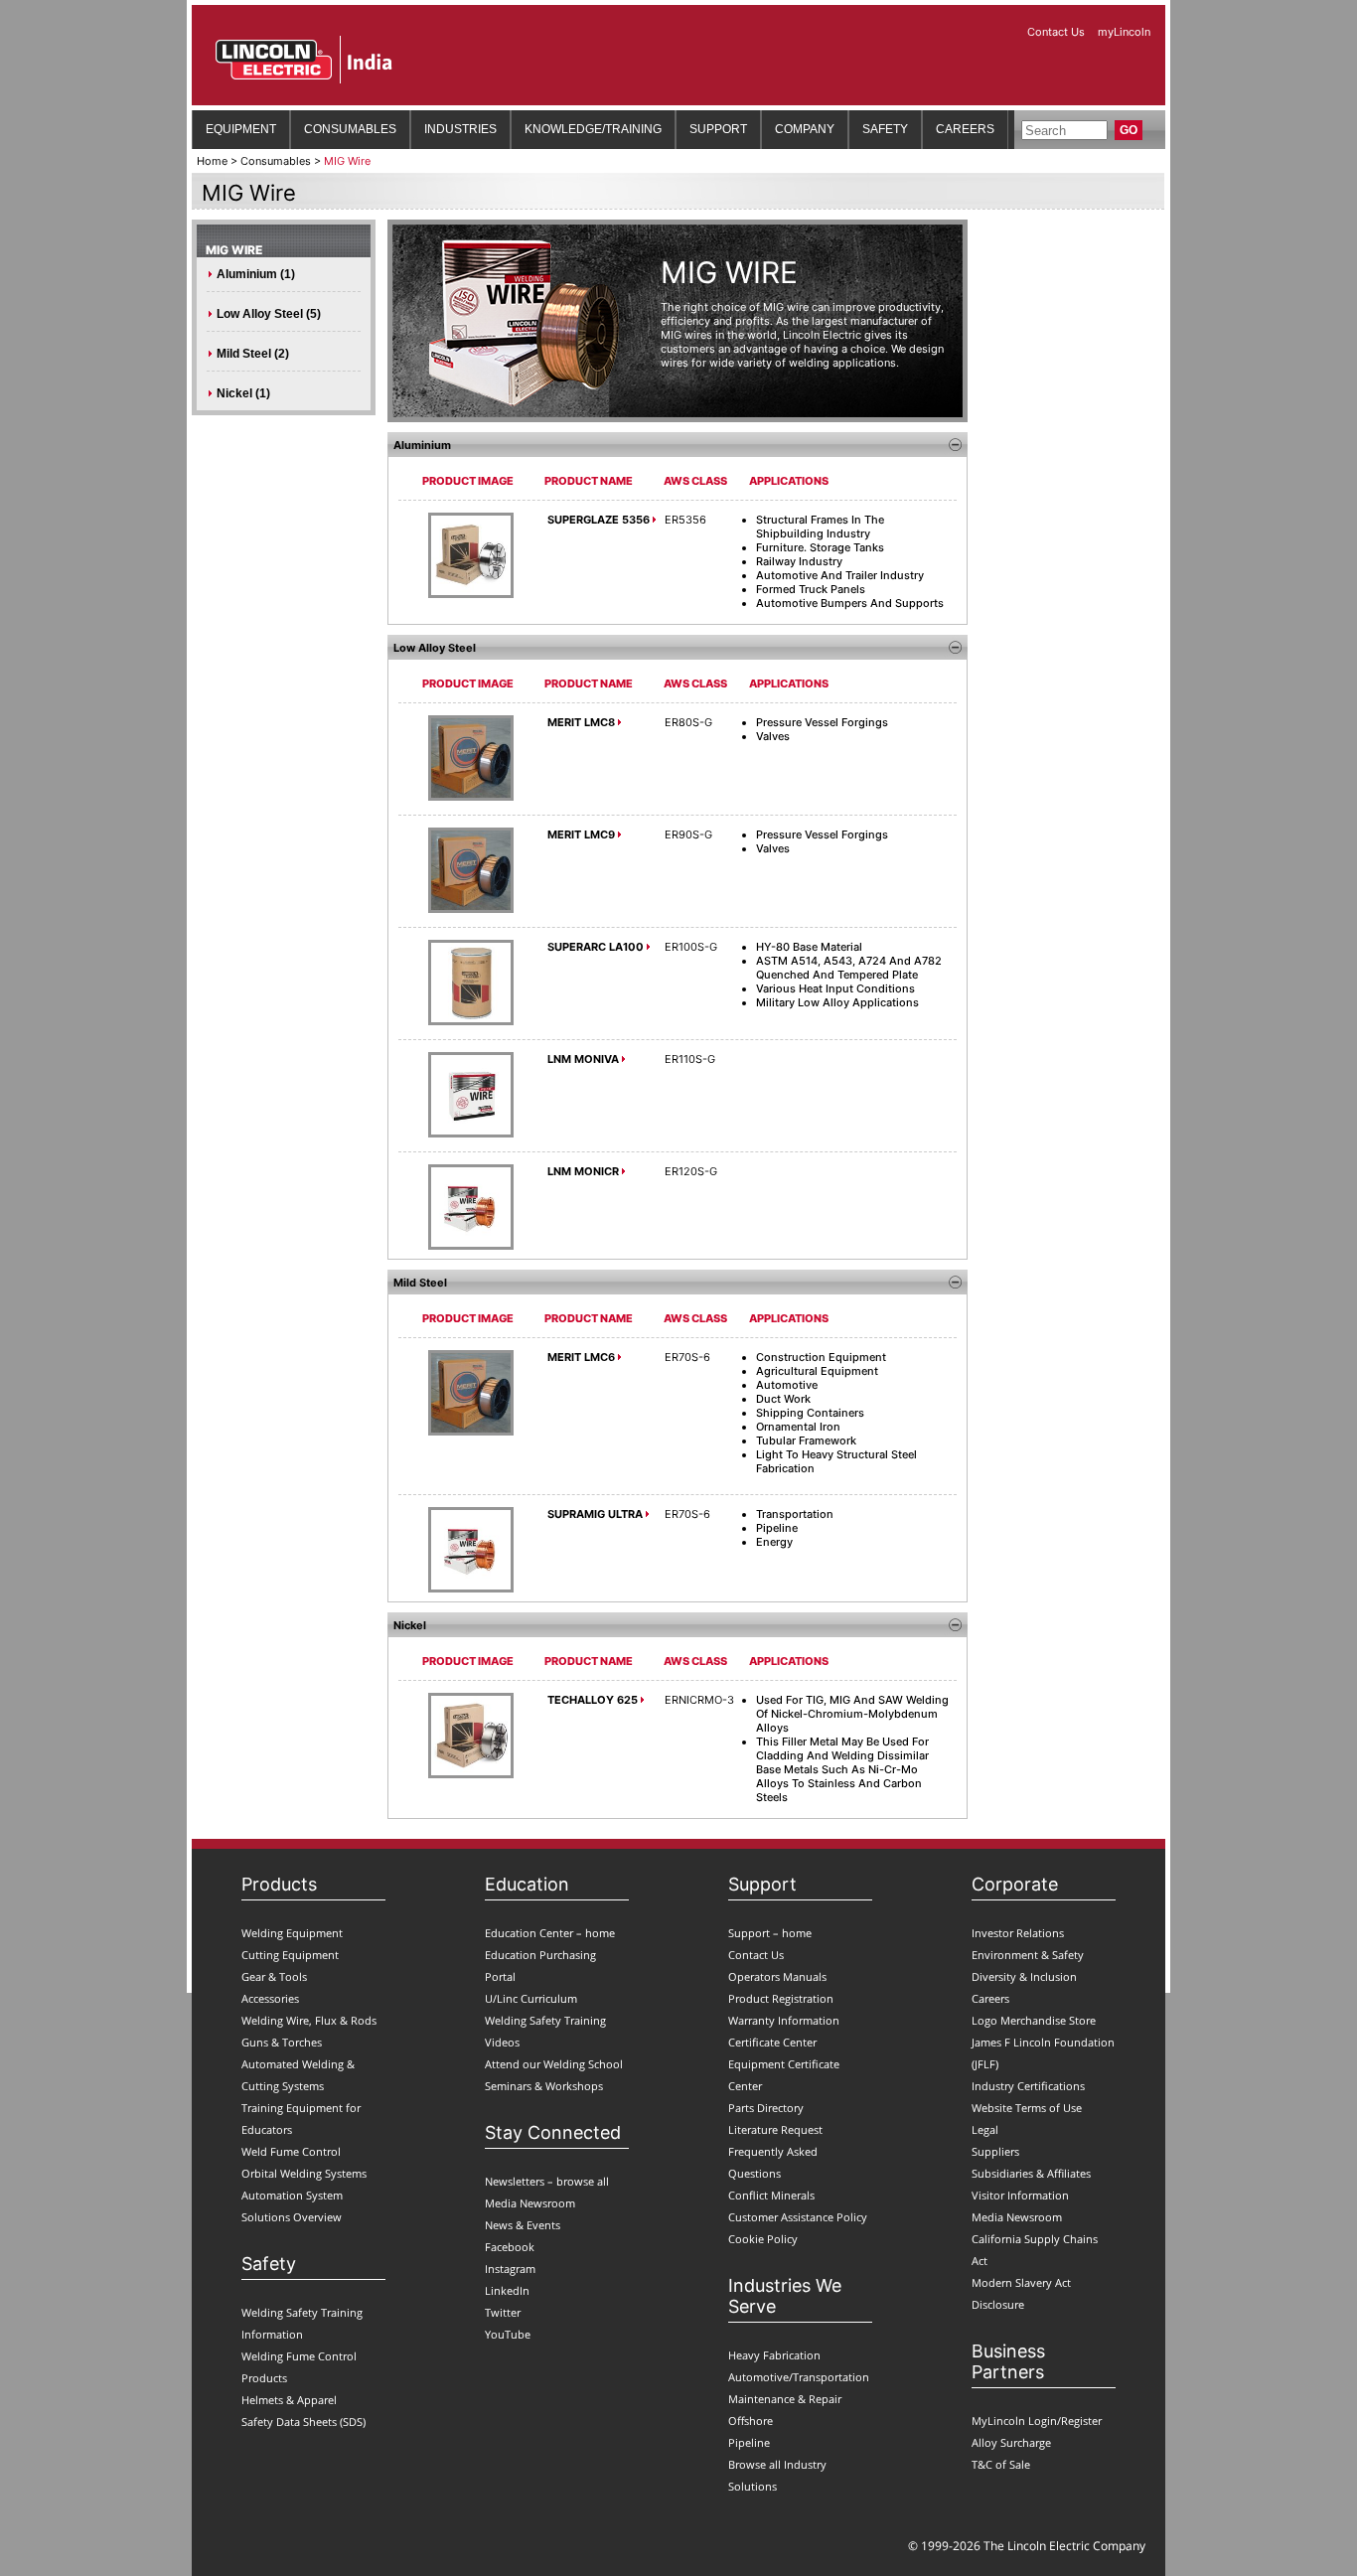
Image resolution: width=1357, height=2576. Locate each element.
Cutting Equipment (290, 1955)
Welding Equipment (292, 1933)
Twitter (503, 2312)
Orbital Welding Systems (304, 2173)
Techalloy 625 (593, 1700)
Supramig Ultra (595, 1514)
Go (1129, 130)
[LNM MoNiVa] (471, 1134)
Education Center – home (550, 1933)
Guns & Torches (282, 2042)
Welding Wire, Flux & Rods (309, 2020)
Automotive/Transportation (799, 2377)
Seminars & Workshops (544, 2086)
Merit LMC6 (581, 1357)
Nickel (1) (243, 393)
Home (212, 161)
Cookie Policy (763, 2239)
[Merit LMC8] (471, 797)
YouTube (508, 2334)
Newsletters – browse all (547, 2181)
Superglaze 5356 (599, 520)
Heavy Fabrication (774, 2355)
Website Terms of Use (1027, 2108)
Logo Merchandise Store (1034, 2020)
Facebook (510, 2247)
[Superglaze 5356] (471, 594)
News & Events (523, 2225)
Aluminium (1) (256, 274)
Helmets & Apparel (289, 2400)
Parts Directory (766, 2108)
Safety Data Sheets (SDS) (303, 2422)
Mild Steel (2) (253, 354)
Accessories (270, 1998)
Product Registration (781, 1998)
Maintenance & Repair (785, 2399)
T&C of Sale (1001, 2464)
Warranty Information (784, 2020)
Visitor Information (1020, 2195)
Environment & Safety (1028, 1955)
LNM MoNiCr (583, 1171)
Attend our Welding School (554, 2064)
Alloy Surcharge (1011, 2442)
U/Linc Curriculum (531, 1998)
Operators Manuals (777, 1976)
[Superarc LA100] (471, 1021)
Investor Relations (1018, 1933)
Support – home (770, 1933)
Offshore (751, 2421)
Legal (985, 2129)
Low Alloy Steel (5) (269, 314)
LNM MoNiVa (583, 1059)
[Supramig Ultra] (471, 1589)
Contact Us (1057, 32)
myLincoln (1124, 32)
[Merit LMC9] (471, 909)
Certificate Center (772, 2042)
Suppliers (995, 2151)
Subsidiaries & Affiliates (1031, 2173)
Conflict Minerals (771, 2195)
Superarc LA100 (596, 947)
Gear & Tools (274, 1976)
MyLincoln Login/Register (1037, 2421)
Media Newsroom (530, 2203)
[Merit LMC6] (471, 1432)
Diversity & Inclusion (1024, 1976)
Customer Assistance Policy (798, 2217)
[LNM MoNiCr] (471, 1246)
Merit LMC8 (581, 722)
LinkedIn (507, 2290)
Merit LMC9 (581, 834)
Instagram (510, 2269)
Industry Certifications (1028, 2086)
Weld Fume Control (291, 2151)
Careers (990, 1998)
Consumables (276, 161)
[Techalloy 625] (471, 1774)
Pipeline (749, 2442)
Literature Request (775, 2129)
